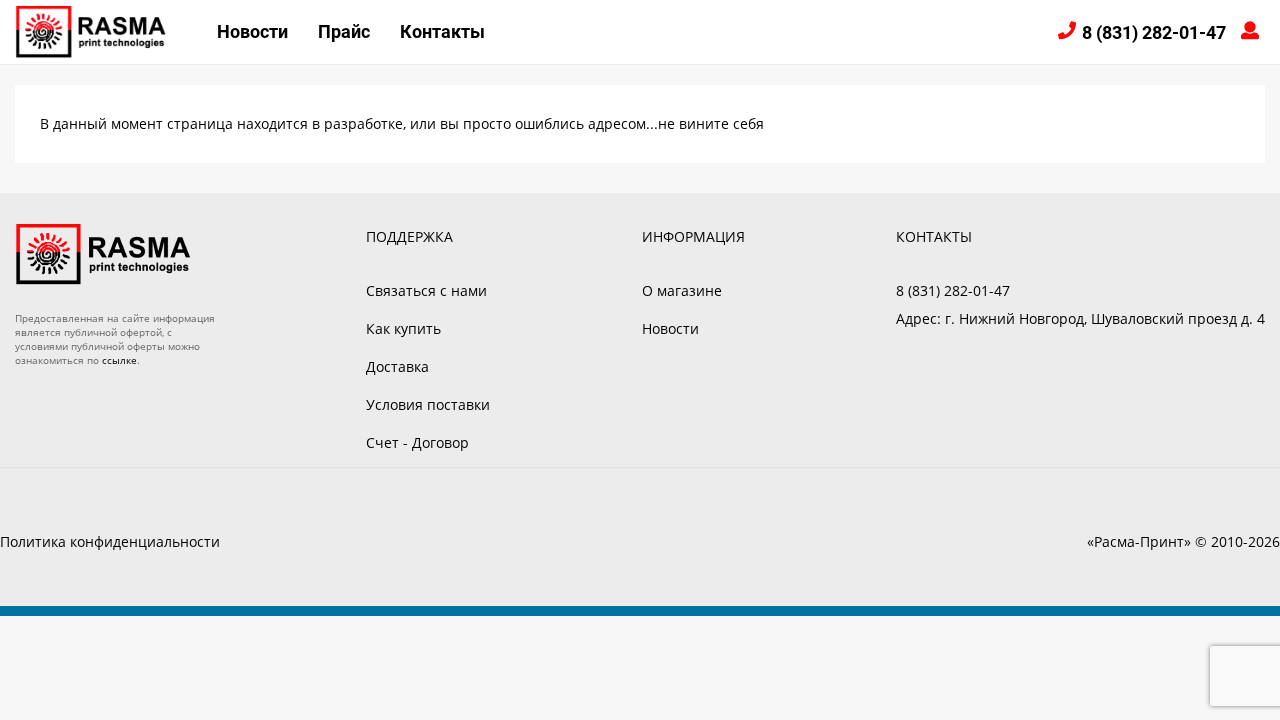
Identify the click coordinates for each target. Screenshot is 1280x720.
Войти (1253, 32)
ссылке (119, 360)
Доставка (397, 366)
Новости (252, 31)
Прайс (344, 31)
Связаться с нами (426, 290)
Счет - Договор (417, 442)
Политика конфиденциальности (110, 541)
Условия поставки (428, 404)
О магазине (682, 290)
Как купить (403, 328)
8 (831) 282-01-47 (1154, 32)
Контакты (442, 31)
